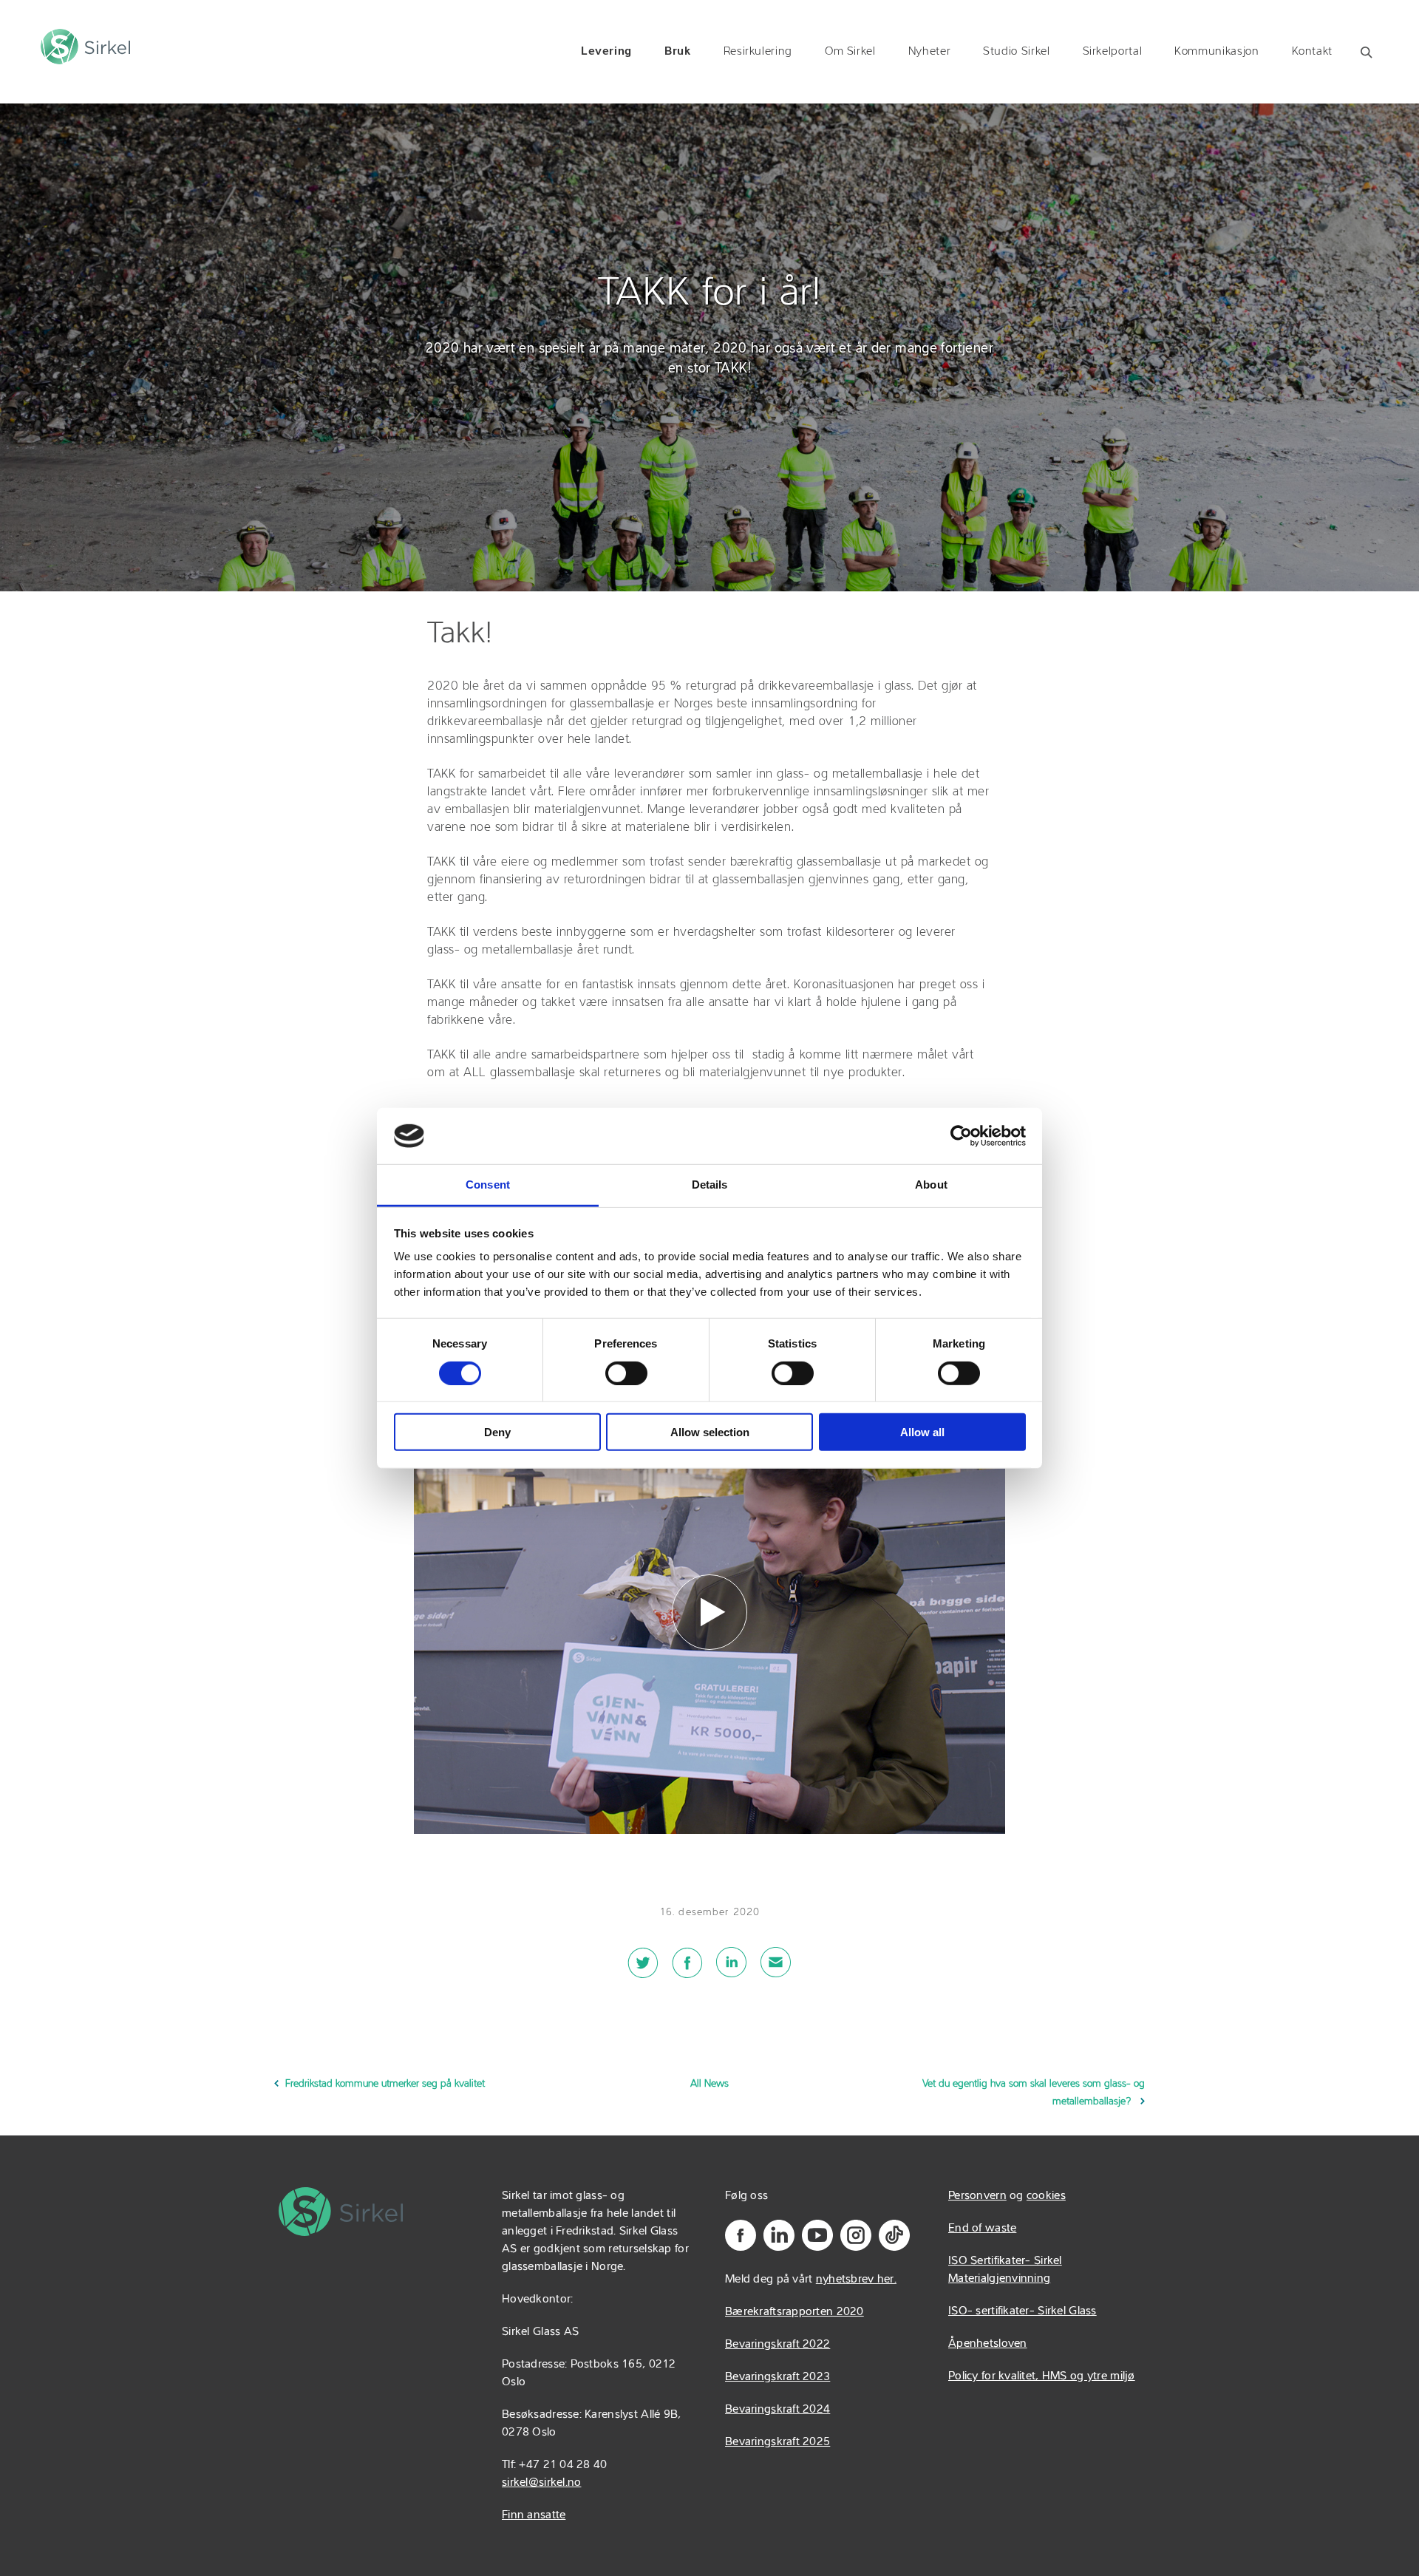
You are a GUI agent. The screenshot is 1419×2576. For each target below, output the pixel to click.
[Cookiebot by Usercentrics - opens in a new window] (961, 1136)
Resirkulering (758, 52)
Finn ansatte (534, 2515)
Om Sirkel (850, 52)
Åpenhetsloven (988, 2344)
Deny (497, 1432)
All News (709, 2084)
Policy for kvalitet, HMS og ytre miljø (1042, 2376)
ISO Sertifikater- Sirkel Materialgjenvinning (1005, 2270)
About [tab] (931, 1185)
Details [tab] (710, 1185)
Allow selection (710, 1432)
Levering (606, 52)
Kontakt (1312, 52)
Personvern (977, 2196)
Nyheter (929, 52)
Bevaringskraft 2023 (777, 2377)
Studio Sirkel (1016, 52)
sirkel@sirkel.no (541, 2483)
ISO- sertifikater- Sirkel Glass (1022, 2311)
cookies (1046, 2196)
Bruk (678, 52)
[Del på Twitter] (643, 1971)
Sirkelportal (1113, 52)
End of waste (982, 2229)
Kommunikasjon (1216, 52)
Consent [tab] (488, 1185)
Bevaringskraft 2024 (777, 2410)
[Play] (709, 1612)
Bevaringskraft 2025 (777, 2442)
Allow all (922, 1432)
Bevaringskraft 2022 (777, 2345)
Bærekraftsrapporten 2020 (794, 2312)
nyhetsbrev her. (856, 2280)
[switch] (626, 1373)
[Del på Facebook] (687, 1971)
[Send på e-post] (776, 1971)
